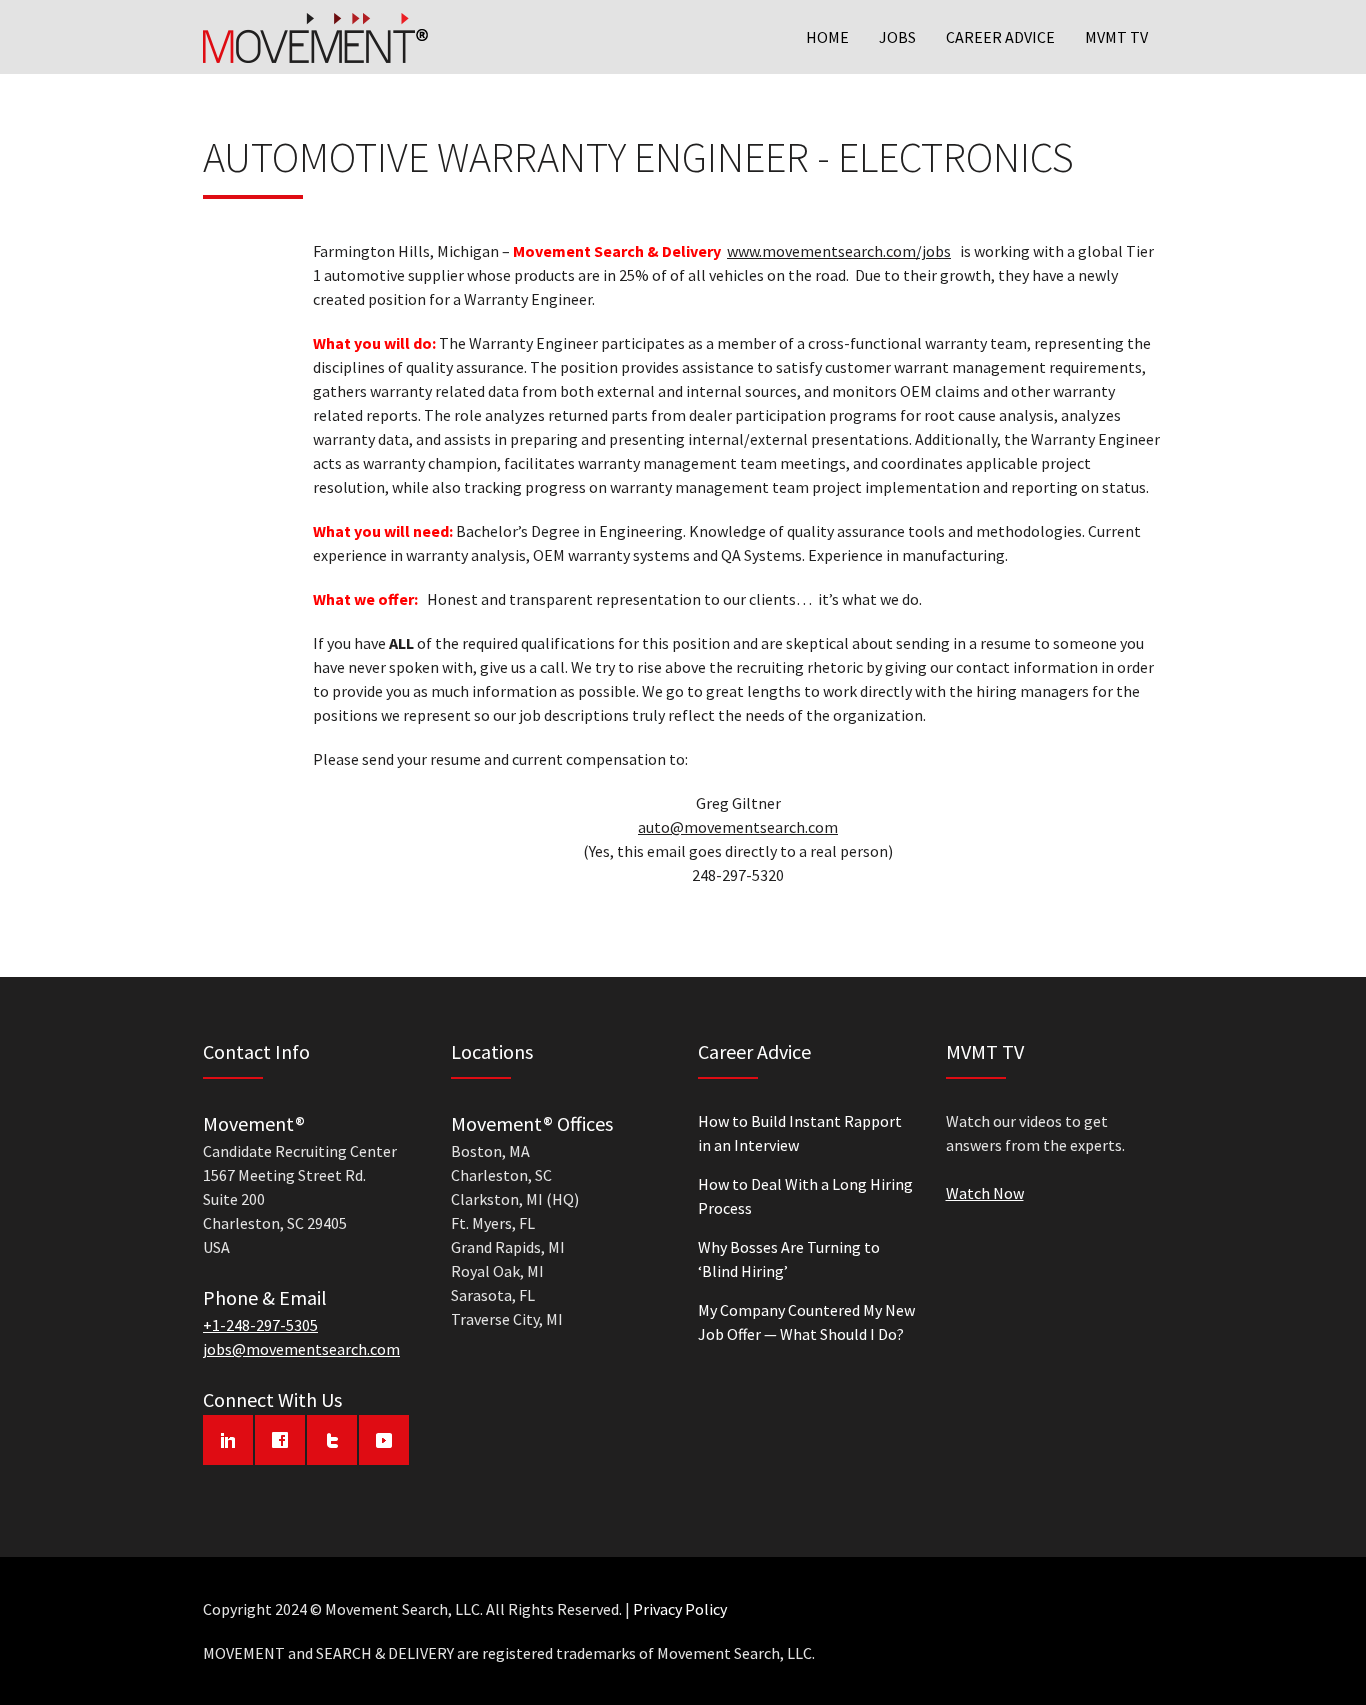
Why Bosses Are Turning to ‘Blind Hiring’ (789, 1259)
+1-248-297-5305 (260, 1325)
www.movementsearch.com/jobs (839, 251)
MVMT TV (1116, 37)
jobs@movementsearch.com (301, 1349)
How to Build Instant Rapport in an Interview (800, 1133)
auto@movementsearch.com (738, 827)
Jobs (897, 37)
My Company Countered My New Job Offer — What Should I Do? (806, 1322)
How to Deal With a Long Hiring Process (805, 1196)
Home (827, 37)
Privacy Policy (680, 1609)
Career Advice (1000, 37)
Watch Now (985, 1193)
